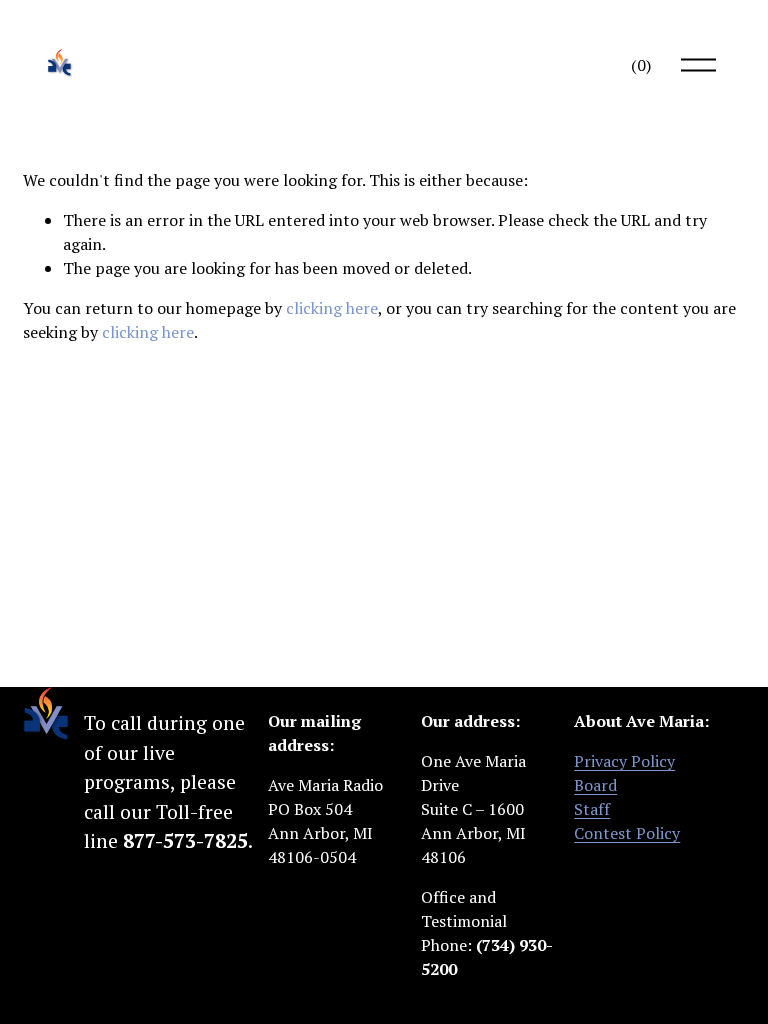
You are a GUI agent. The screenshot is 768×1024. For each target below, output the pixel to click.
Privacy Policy (624, 761)
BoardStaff (595, 797)
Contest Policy (627, 833)
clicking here (332, 308)
